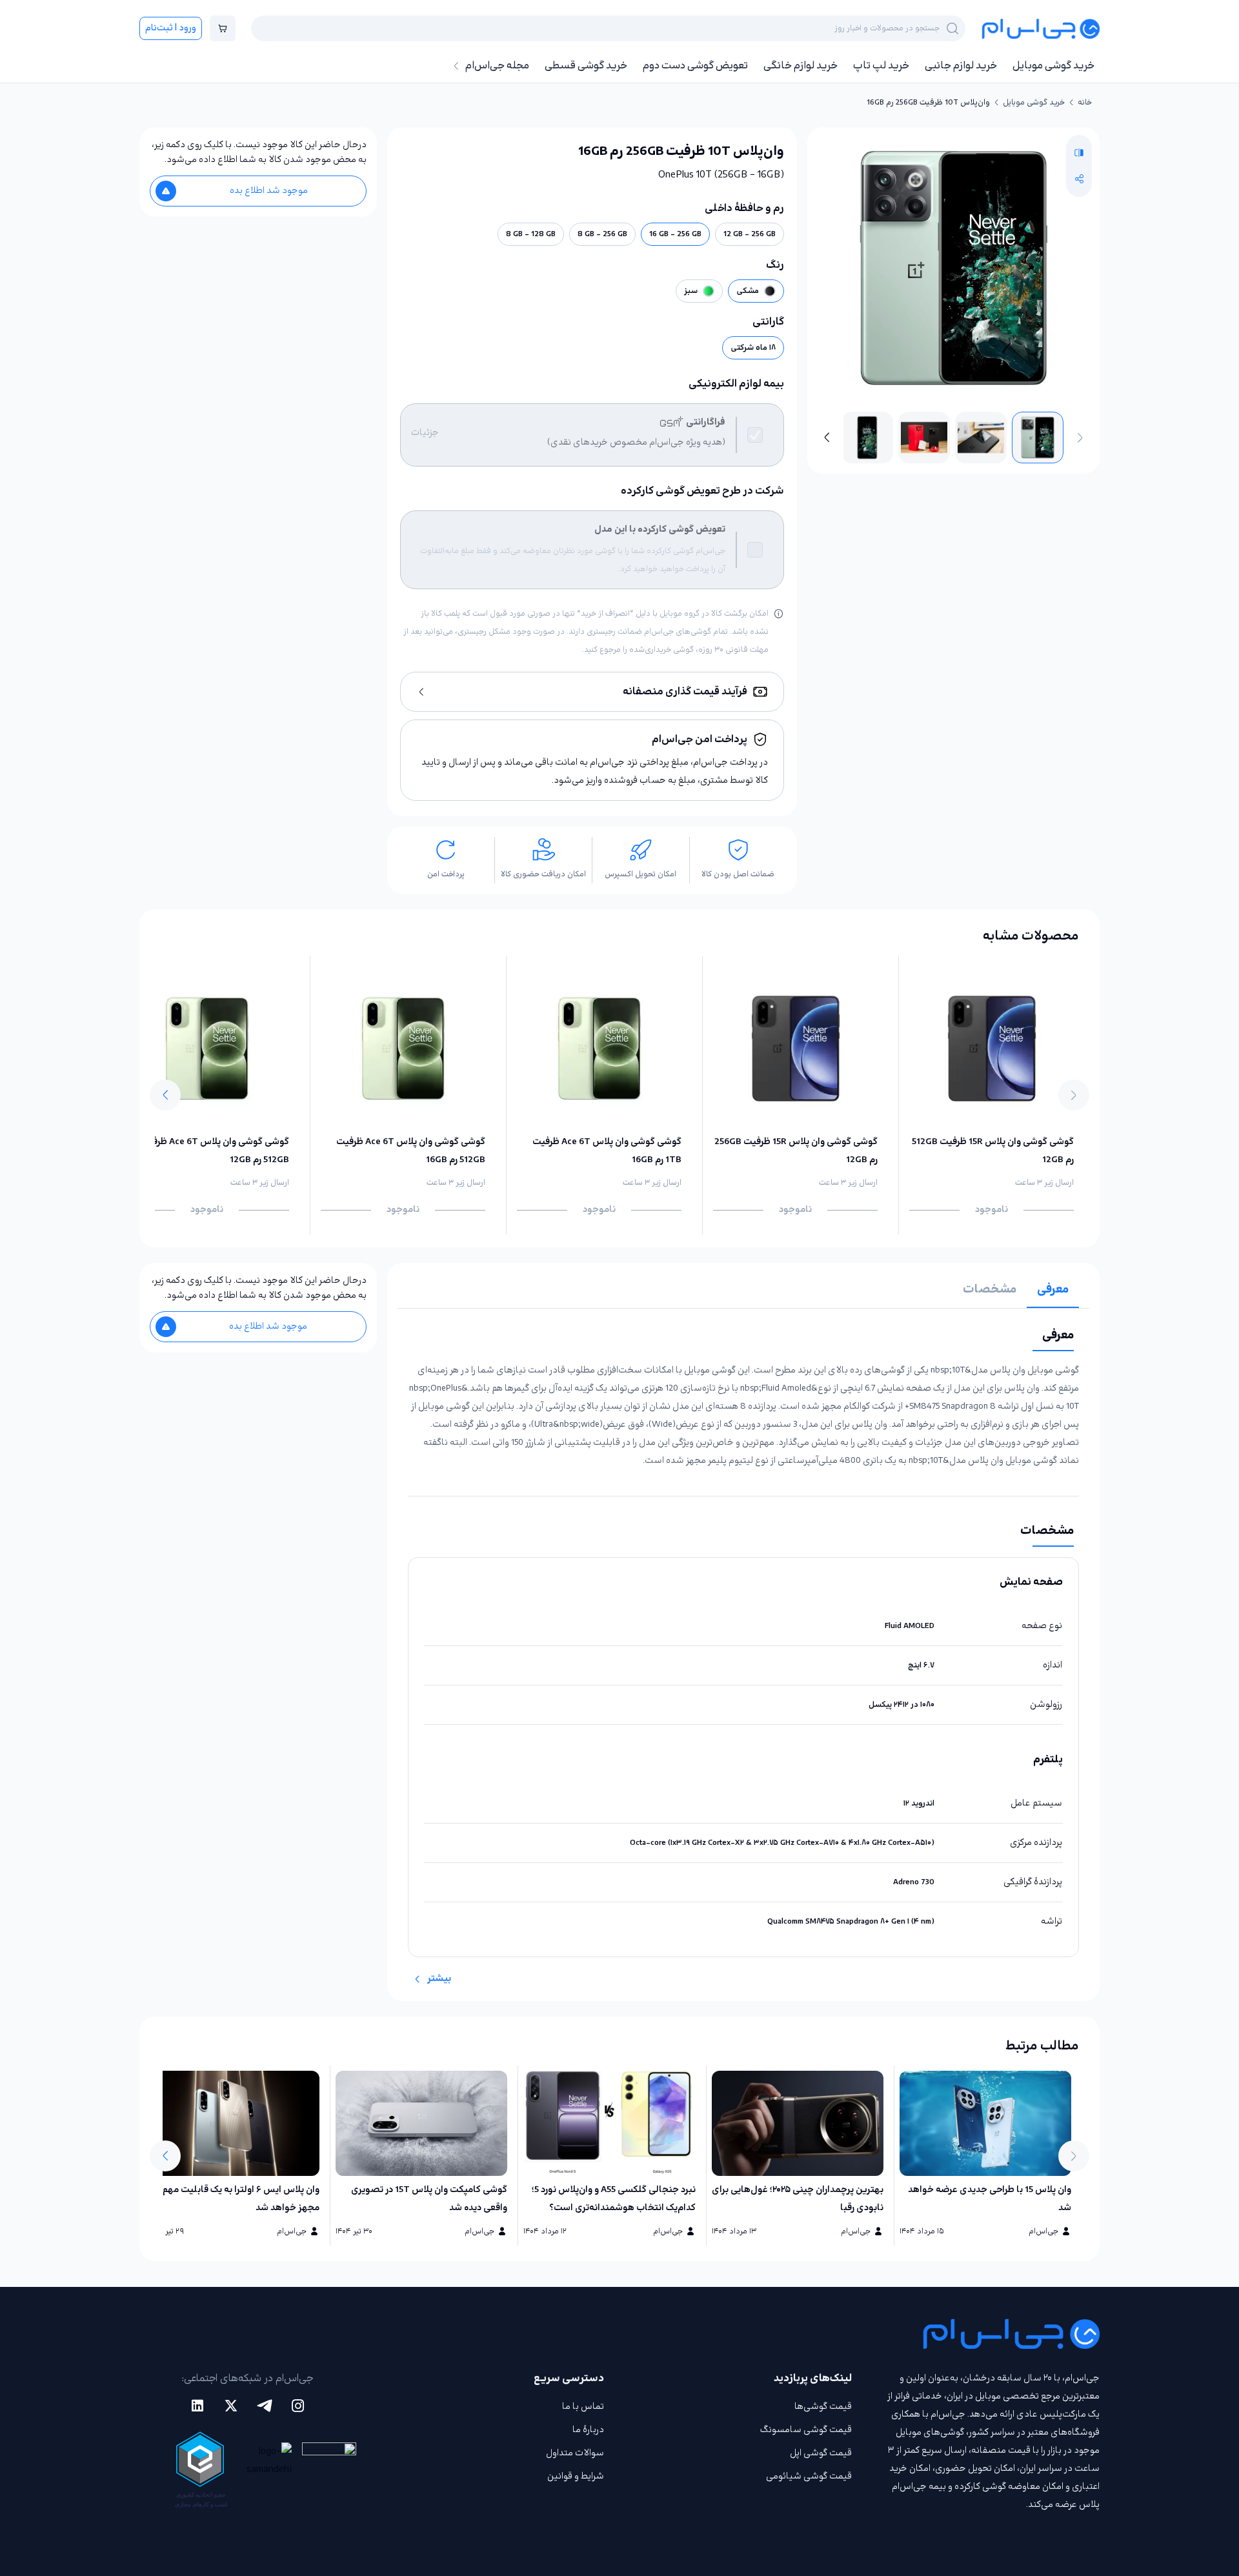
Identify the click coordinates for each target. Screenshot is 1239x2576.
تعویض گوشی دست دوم (695, 66)
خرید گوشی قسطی (586, 66)
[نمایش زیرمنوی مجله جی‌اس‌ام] (456, 66)
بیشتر (439, 1979)
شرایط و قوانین (576, 2476)
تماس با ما (583, 2407)
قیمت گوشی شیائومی (809, 2476)
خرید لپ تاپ (881, 66)
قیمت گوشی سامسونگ (806, 2430)
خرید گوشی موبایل (1053, 66)
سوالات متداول (575, 2453)
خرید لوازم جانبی (961, 66)
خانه (1085, 103)
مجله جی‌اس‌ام (497, 66)
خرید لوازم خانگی (801, 66)
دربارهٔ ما (588, 2430)
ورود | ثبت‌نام (171, 28)
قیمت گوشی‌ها (823, 2407)
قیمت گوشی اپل (821, 2453)
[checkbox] (755, 435)
